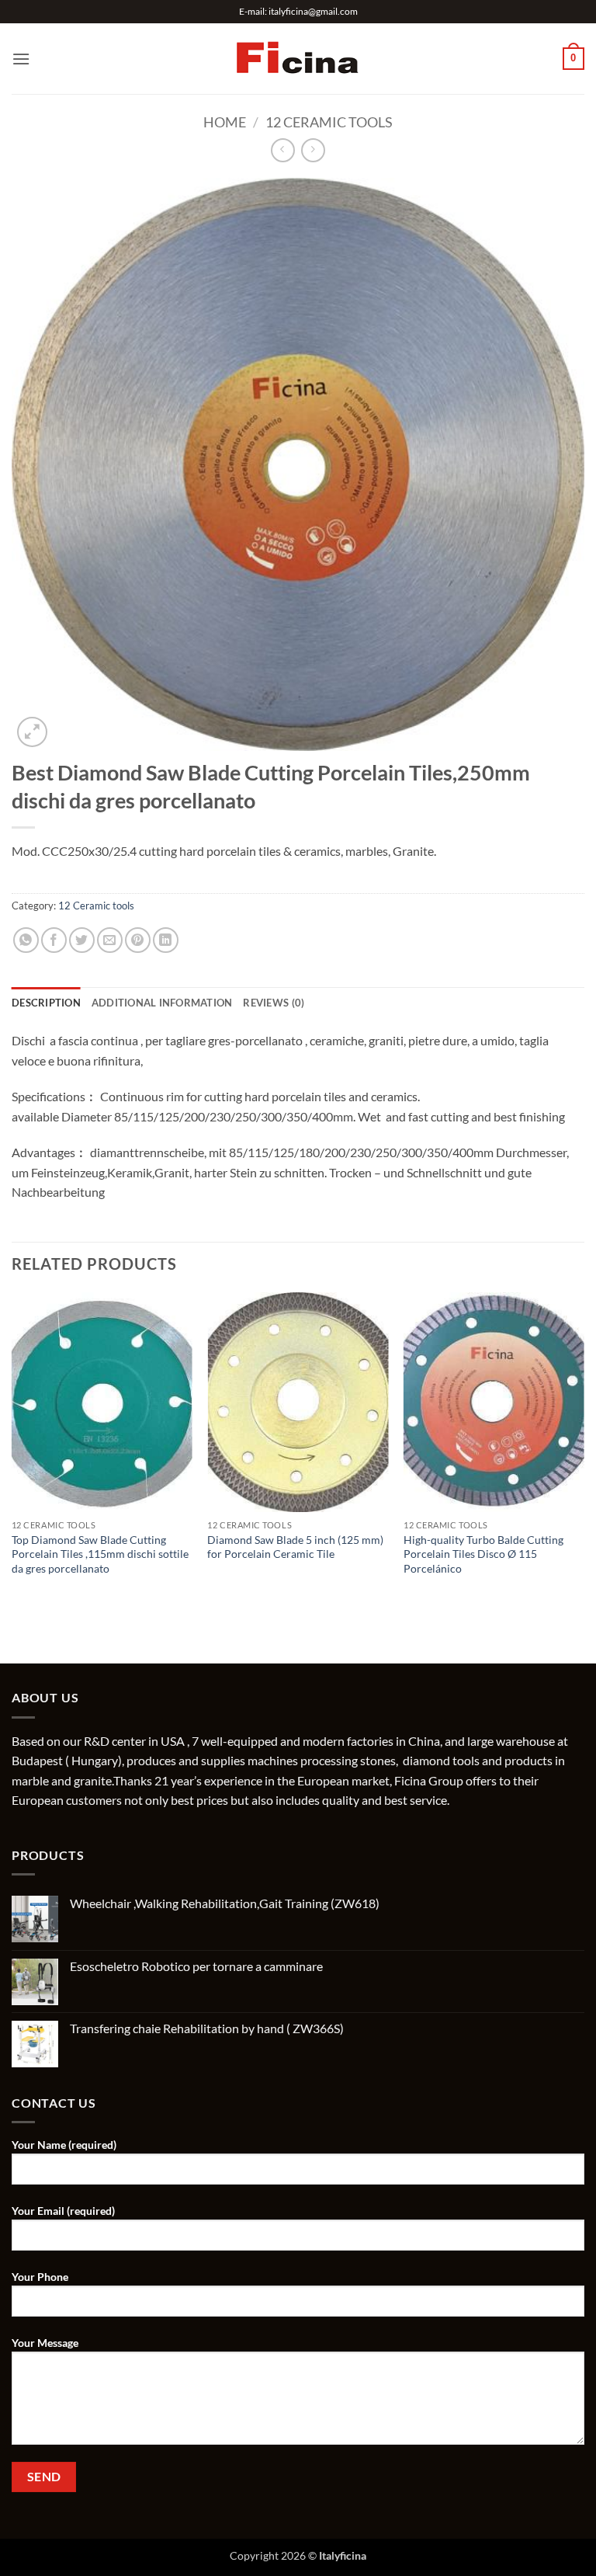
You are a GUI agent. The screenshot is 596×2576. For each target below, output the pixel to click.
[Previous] (12, 1450)
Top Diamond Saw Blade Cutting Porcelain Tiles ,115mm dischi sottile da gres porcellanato (100, 1554)
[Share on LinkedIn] (166, 940)
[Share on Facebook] (54, 940)
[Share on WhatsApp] (26, 940)
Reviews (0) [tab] (274, 1003)
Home (225, 122)
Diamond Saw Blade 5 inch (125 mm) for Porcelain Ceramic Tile (295, 1547)
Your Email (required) (63, 2211)
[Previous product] (313, 150)
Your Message (45, 2343)
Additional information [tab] (162, 1003)
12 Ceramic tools (329, 122)
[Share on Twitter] (82, 940)
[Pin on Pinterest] (138, 940)
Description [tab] (46, 1003)
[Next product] (283, 150)
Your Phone (40, 2277)
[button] (21, 59)
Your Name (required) (64, 2145)
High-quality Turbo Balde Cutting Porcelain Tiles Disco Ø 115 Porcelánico (483, 1554)
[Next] (584, 1450)
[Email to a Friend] (110, 940)
